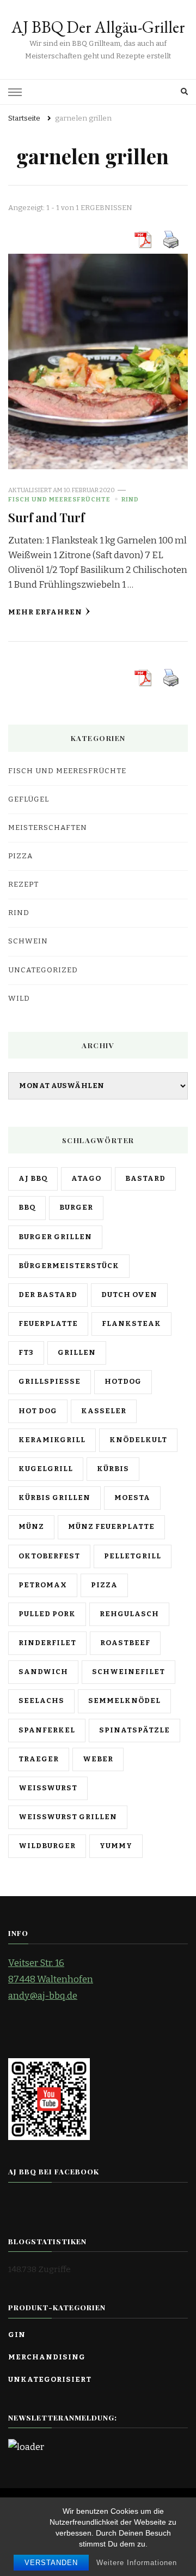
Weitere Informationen (137, 2563)
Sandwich (43, 1672)
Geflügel (29, 799)
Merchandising (47, 2357)
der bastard (48, 1295)
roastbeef (125, 1643)
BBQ (27, 1208)
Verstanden (51, 2563)
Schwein (28, 941)
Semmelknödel (124, 1701)
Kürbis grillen (54, 1498)
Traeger (39, 1759)
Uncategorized (43, 970)
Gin (17, 2335)
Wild (19, 999)
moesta (132, 1498)
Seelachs (41, 1701)
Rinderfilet (47, 1643)
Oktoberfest (49, 1556)
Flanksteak (131, 1324)
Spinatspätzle (134, 1730)
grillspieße (50, 1382)
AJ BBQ (33, 1179)
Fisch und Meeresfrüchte (59, 499)
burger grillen (55, 1237)
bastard (145, 1179)
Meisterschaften (48, 828)
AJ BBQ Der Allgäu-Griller (98, 27)
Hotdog (123, 1382)
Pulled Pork (47, 1614)
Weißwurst (48, 1788)
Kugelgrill (46, 1469)
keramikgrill (52, 1440)
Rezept (23, 884)
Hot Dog (38, 1411)
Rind (130, 499)
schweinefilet (128, 1672)
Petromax (43, 1585)
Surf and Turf (46, 517)
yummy (116, 1846)
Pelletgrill (133, 1556)
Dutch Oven (129, 1295)
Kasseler (104, 1411)
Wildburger (47, 1846)
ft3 (26, 1353)
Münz (31, 1527)
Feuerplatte (48, 1324)
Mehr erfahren (45, 612)
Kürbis (113, 1469)
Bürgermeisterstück (69, 1266)
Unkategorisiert (50, 2380)
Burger (76, 1208)
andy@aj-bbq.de (43, 1996)
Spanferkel (47, 1730)
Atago (86, 1179)
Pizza (20, 856)
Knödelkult (138, 1440)
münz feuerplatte (111, 1527)
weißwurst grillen (68, 1817)
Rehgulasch (129, 1614)
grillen (77, 1353)
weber (98, 1759)
